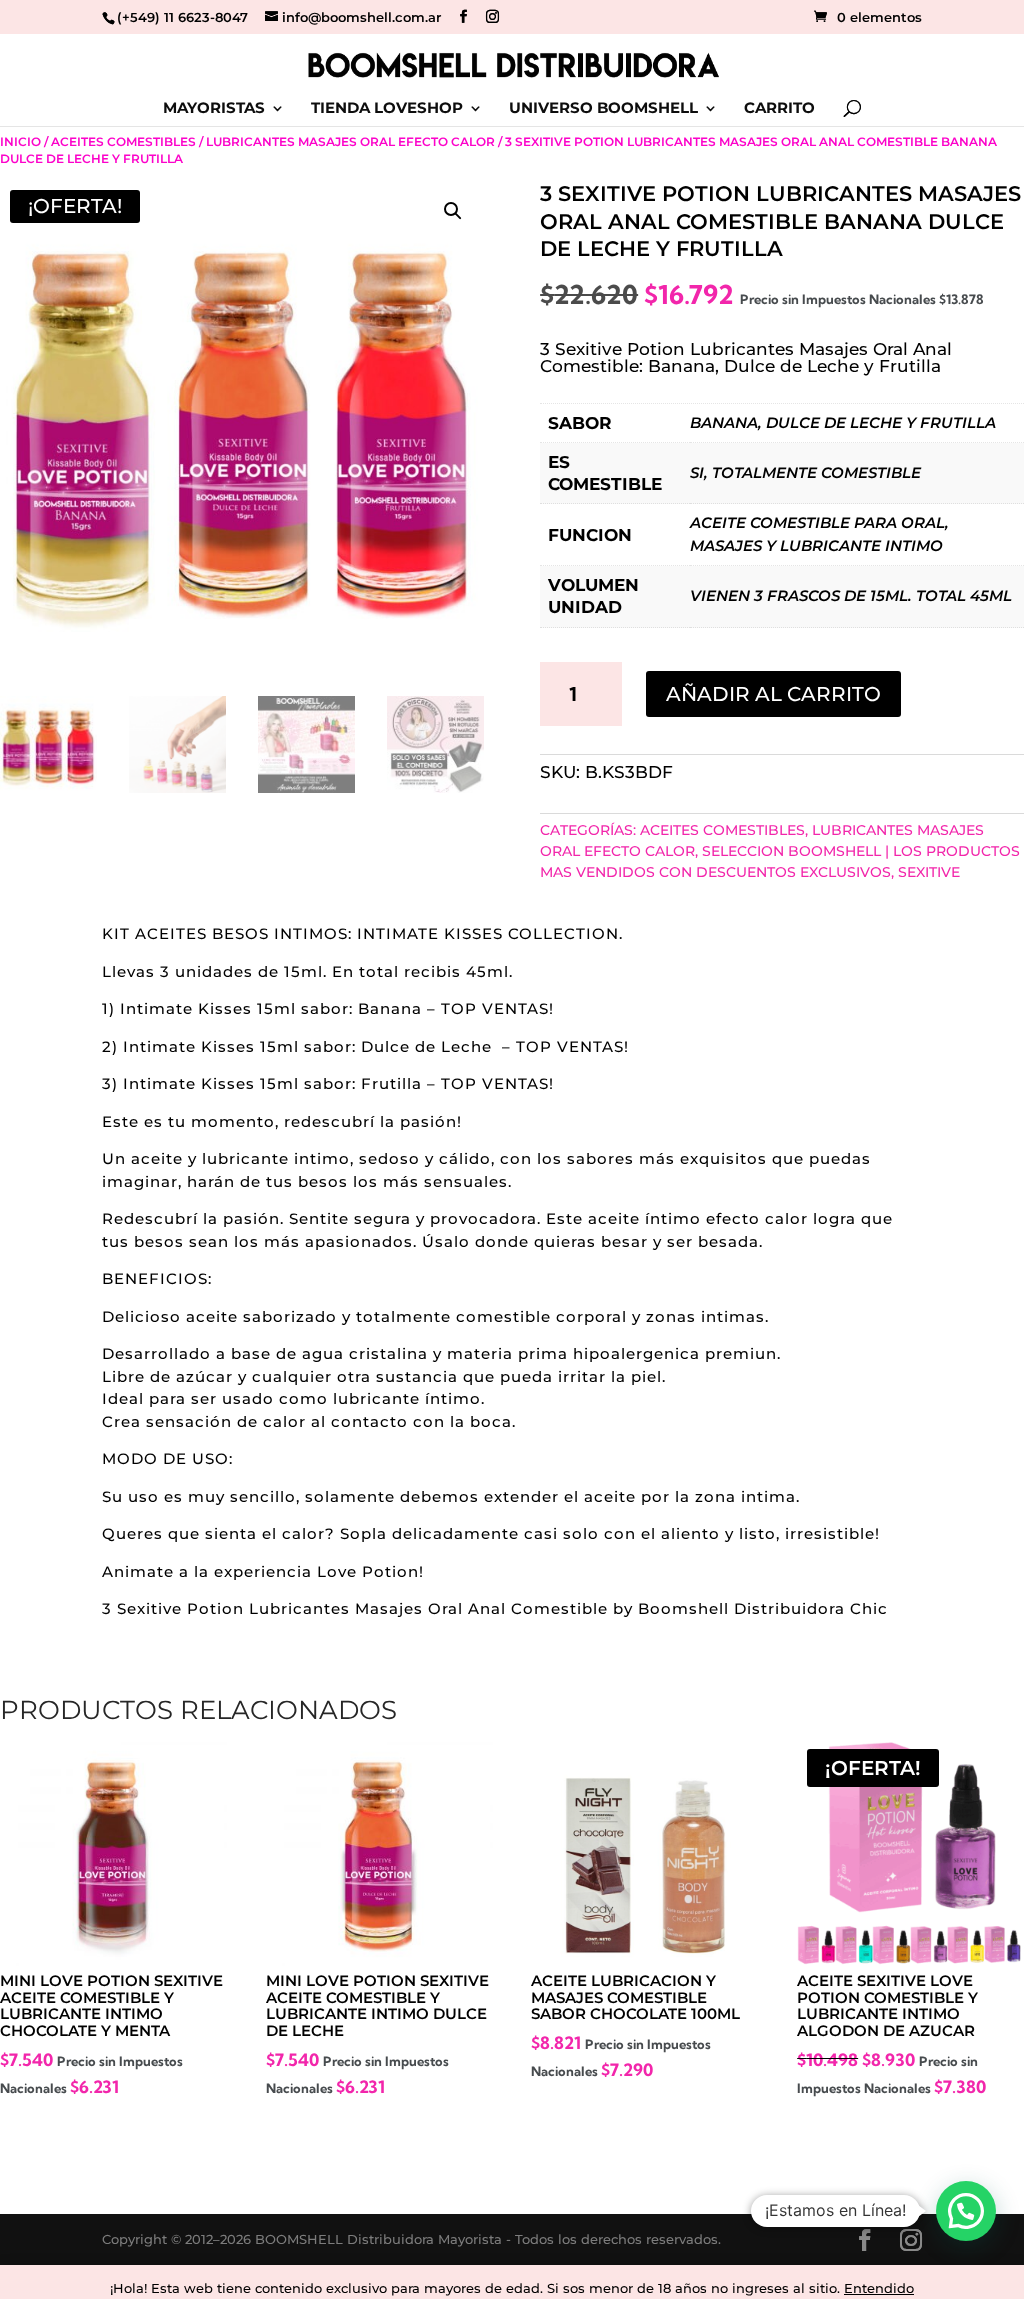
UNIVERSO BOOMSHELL (603, 109)
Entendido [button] (879, 2288)
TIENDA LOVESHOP (387, 109)
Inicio (20, 141)
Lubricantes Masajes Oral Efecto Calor (350, 141)
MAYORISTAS (214, 109)
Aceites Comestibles (123, 141)
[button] (453, 211)
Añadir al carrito (773, 694)
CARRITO (779, 109)
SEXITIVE (929, 872)
